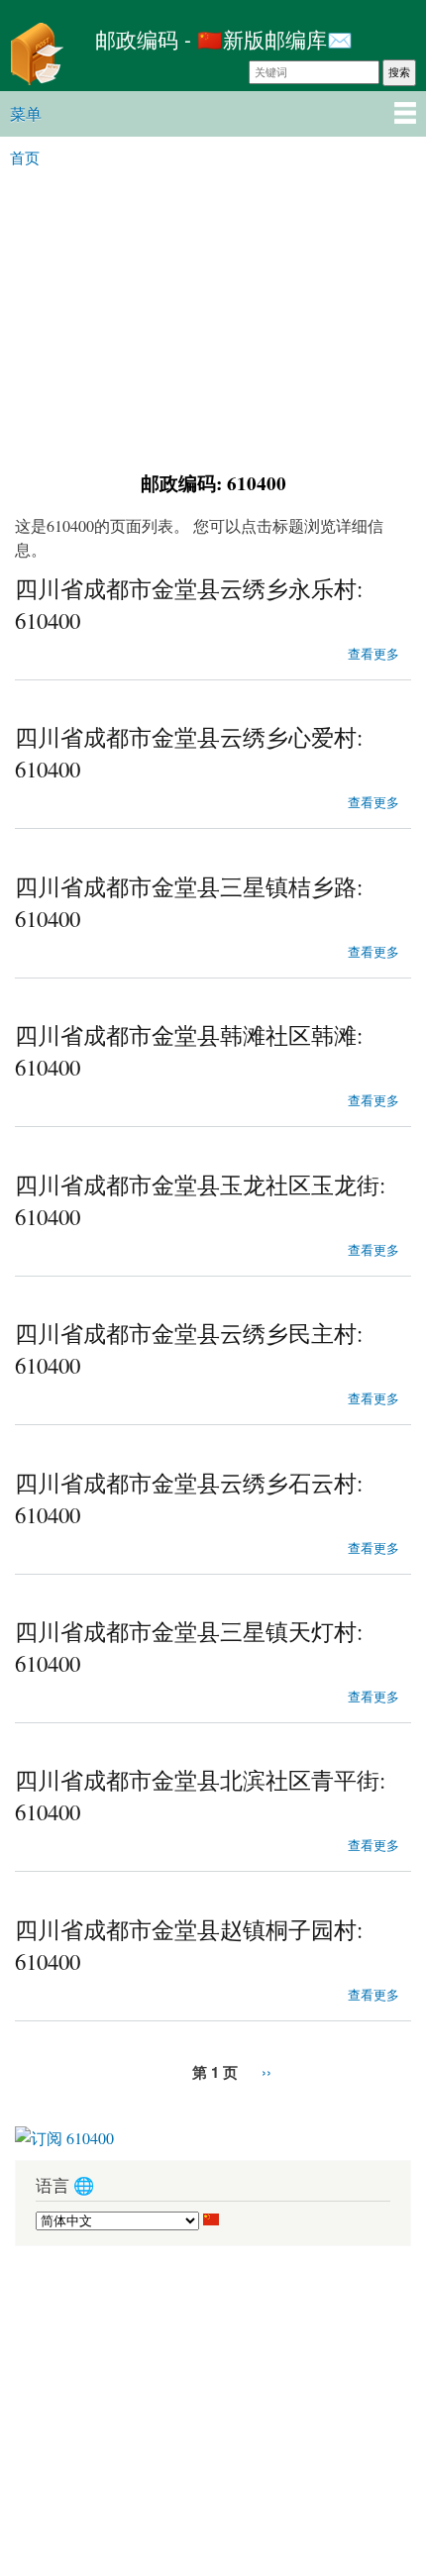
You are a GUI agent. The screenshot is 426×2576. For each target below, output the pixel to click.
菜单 (26, 113)
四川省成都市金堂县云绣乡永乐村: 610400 (189, 604)
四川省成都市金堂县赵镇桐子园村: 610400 (189, 1945)
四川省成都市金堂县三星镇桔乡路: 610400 (189, 902)
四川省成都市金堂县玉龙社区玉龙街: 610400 (200, 1200)
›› (266, 2071)
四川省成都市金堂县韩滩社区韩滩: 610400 (189, 1051)
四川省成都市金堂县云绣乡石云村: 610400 (189, 1498)
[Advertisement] (213, 317)
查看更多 (373, 652)
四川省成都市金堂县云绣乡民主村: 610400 (189, 1349)
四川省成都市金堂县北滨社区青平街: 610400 (200, 1796)
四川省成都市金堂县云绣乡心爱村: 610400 (189, 753)
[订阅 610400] (64, 2131)
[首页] (43, 56)
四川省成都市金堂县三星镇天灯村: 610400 (189, 1647)
